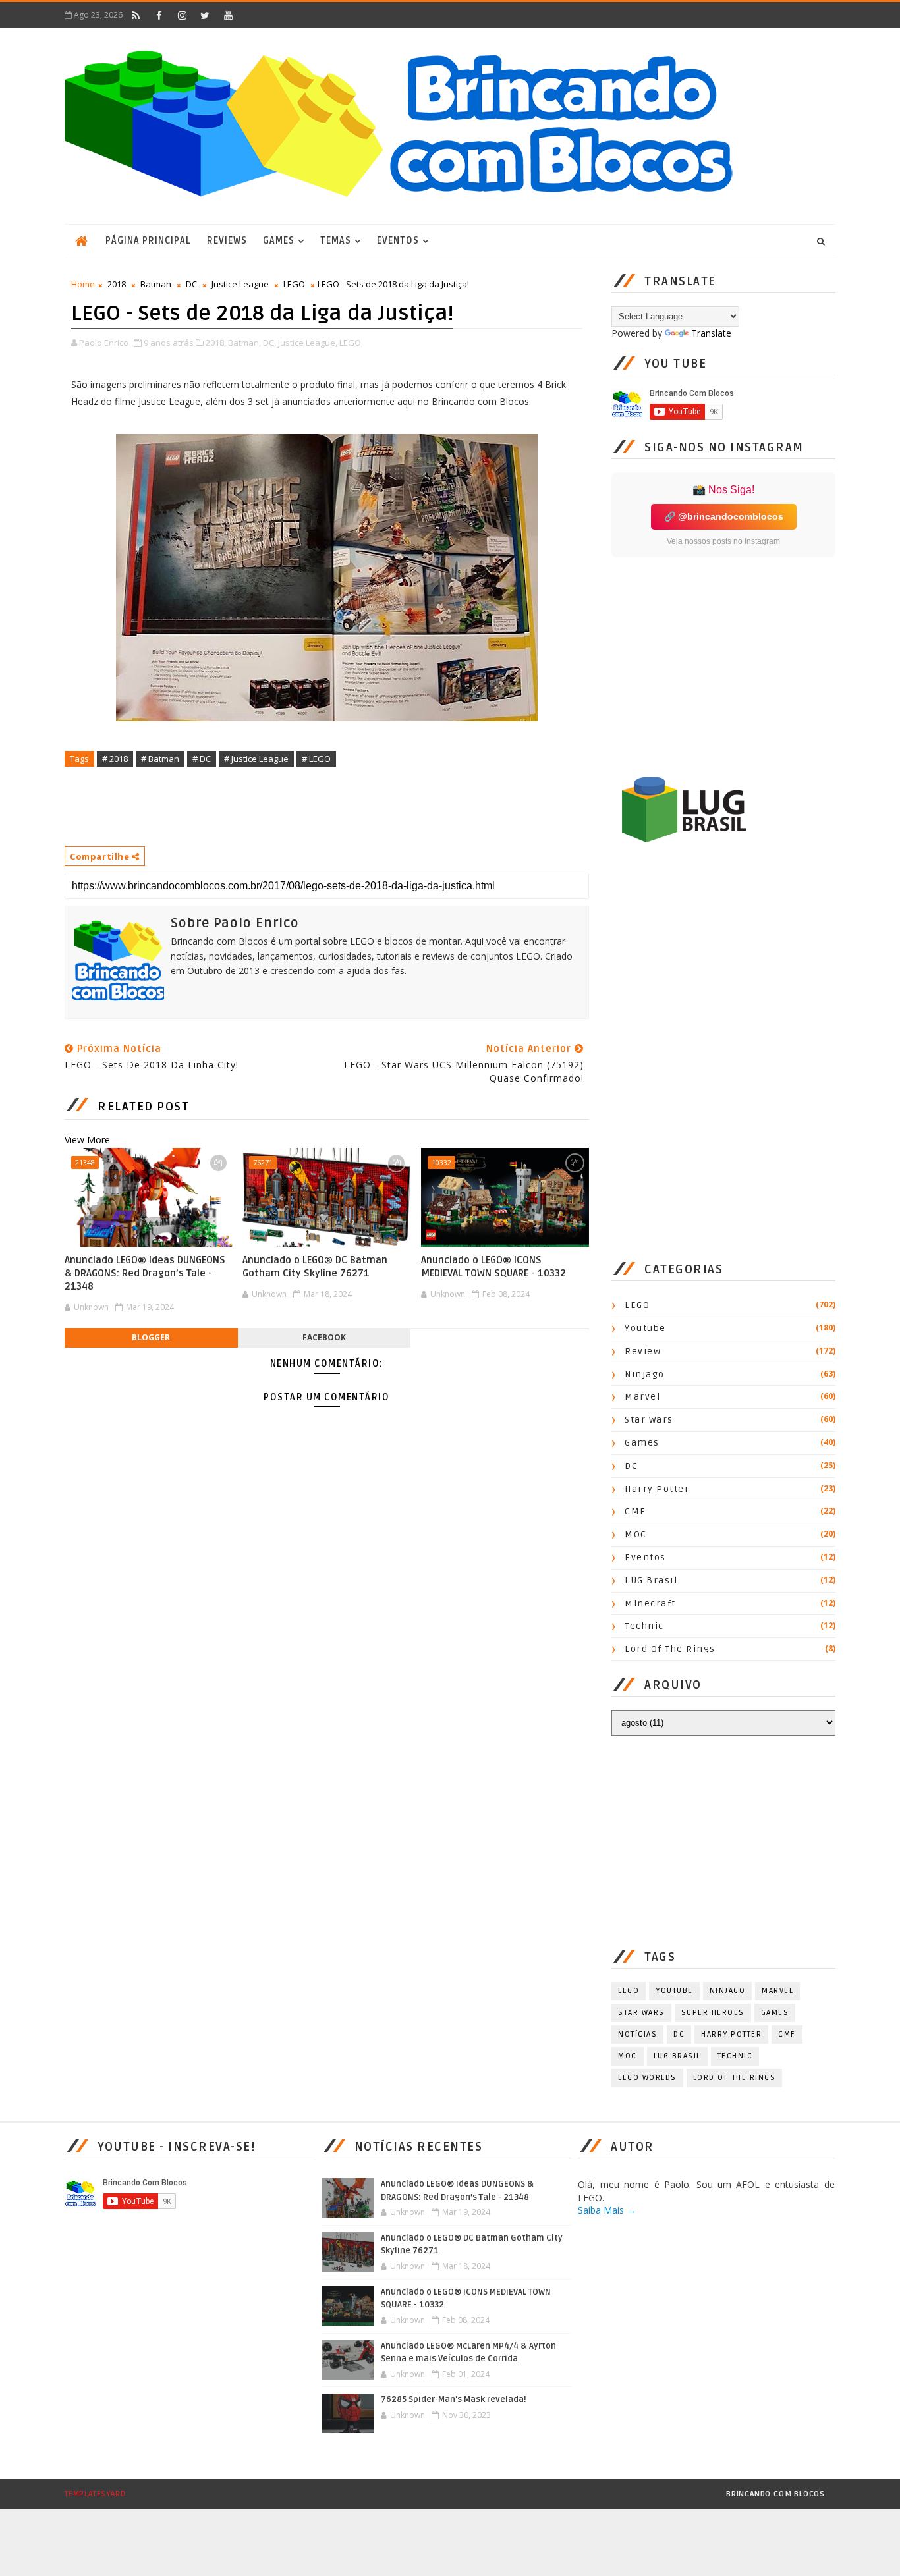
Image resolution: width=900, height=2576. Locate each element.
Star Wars (649, 1420)
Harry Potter (657, 1489)
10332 (441, 1162)
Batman (156, 284)
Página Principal (148, 241)
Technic (644, 1626)
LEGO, (351, 343)
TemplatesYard (95, 2494)
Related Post (143, 1107)
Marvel (642, 1397)
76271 (263, 1162)
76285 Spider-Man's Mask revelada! (454, 2399)
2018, (216, 343)
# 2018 (115, 759)
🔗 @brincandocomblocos (724, 516)
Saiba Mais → (607, 2210)
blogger (151, 1337)
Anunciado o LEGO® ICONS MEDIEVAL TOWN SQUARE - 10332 (493, 1267)
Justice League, (308, 343)
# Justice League (256, 759)
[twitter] (205, 15)
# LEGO (316, 759)
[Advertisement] (304, 806)
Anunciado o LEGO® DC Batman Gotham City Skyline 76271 (315, 1267)
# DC (202, 759)
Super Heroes (713, 2013)
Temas (336, 241)
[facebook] (159, 15)
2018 (117, 284)
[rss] (136, 15)
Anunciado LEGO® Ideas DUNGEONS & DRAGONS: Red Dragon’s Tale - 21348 (145, 1274)
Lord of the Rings (670, 1649)
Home (83, 284)
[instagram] (182, 15)
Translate (711, 333)
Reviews (227, 241)
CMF (635, 1511)
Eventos (398, 241)
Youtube (645, 1328)
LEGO (294, 284)
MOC (636, 1534)
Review (643, 1351)
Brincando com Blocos (775, 2494)
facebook (324, 1337)
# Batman (160, 759)
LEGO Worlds (647, 2078)
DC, (269, 343)
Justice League (240, 284)
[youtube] (228, 15)
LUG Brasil (651, 1580)
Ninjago (645, 1374)
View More (87, 1140)
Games (279, 241)
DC (191, 284)
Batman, (244, 343)
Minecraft (650, 1603)
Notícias (637, 2034)
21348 (85, 1162)
